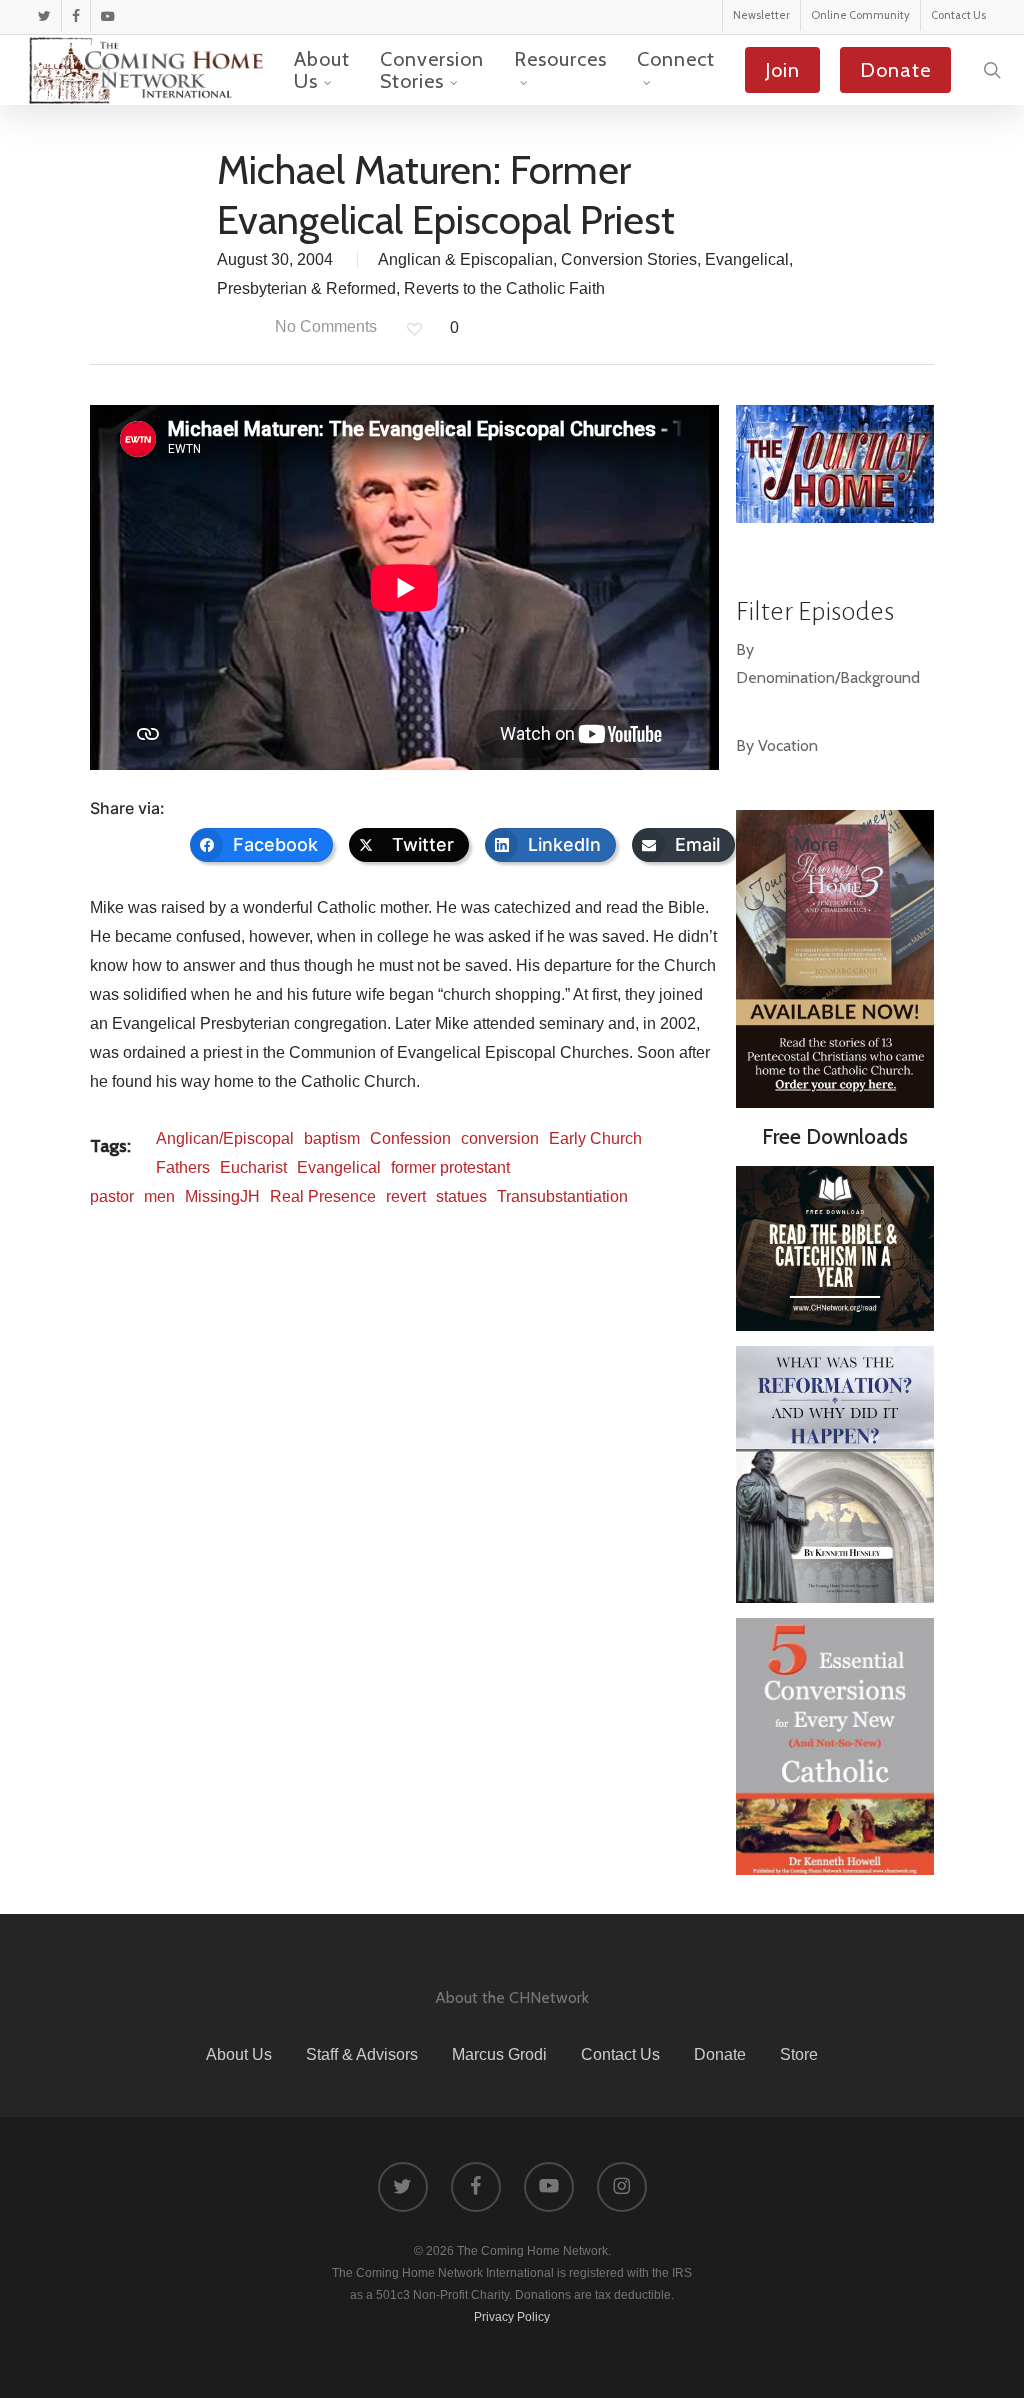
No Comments (324, 326)
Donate (720, 2054)
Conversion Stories (629, 259)
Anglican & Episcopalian (465, 259)
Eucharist (253, 1167)
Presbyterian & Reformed (306, 288)
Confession (410, 1138)
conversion (500, 1138)
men (159, 1196)
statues (461, 1196)
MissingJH (222, 1196)
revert (406, 1196)
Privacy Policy (512, 2317)
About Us (239, 2054)
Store (799, 2054)
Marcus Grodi (499, 2054)
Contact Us (620, 2054)
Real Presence (323, 1196)
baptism (332, 1138)
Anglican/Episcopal (225, 1138)
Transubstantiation (562, 1196)
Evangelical (747, 259)
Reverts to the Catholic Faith (504, 288)
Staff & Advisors (362, 2054)
